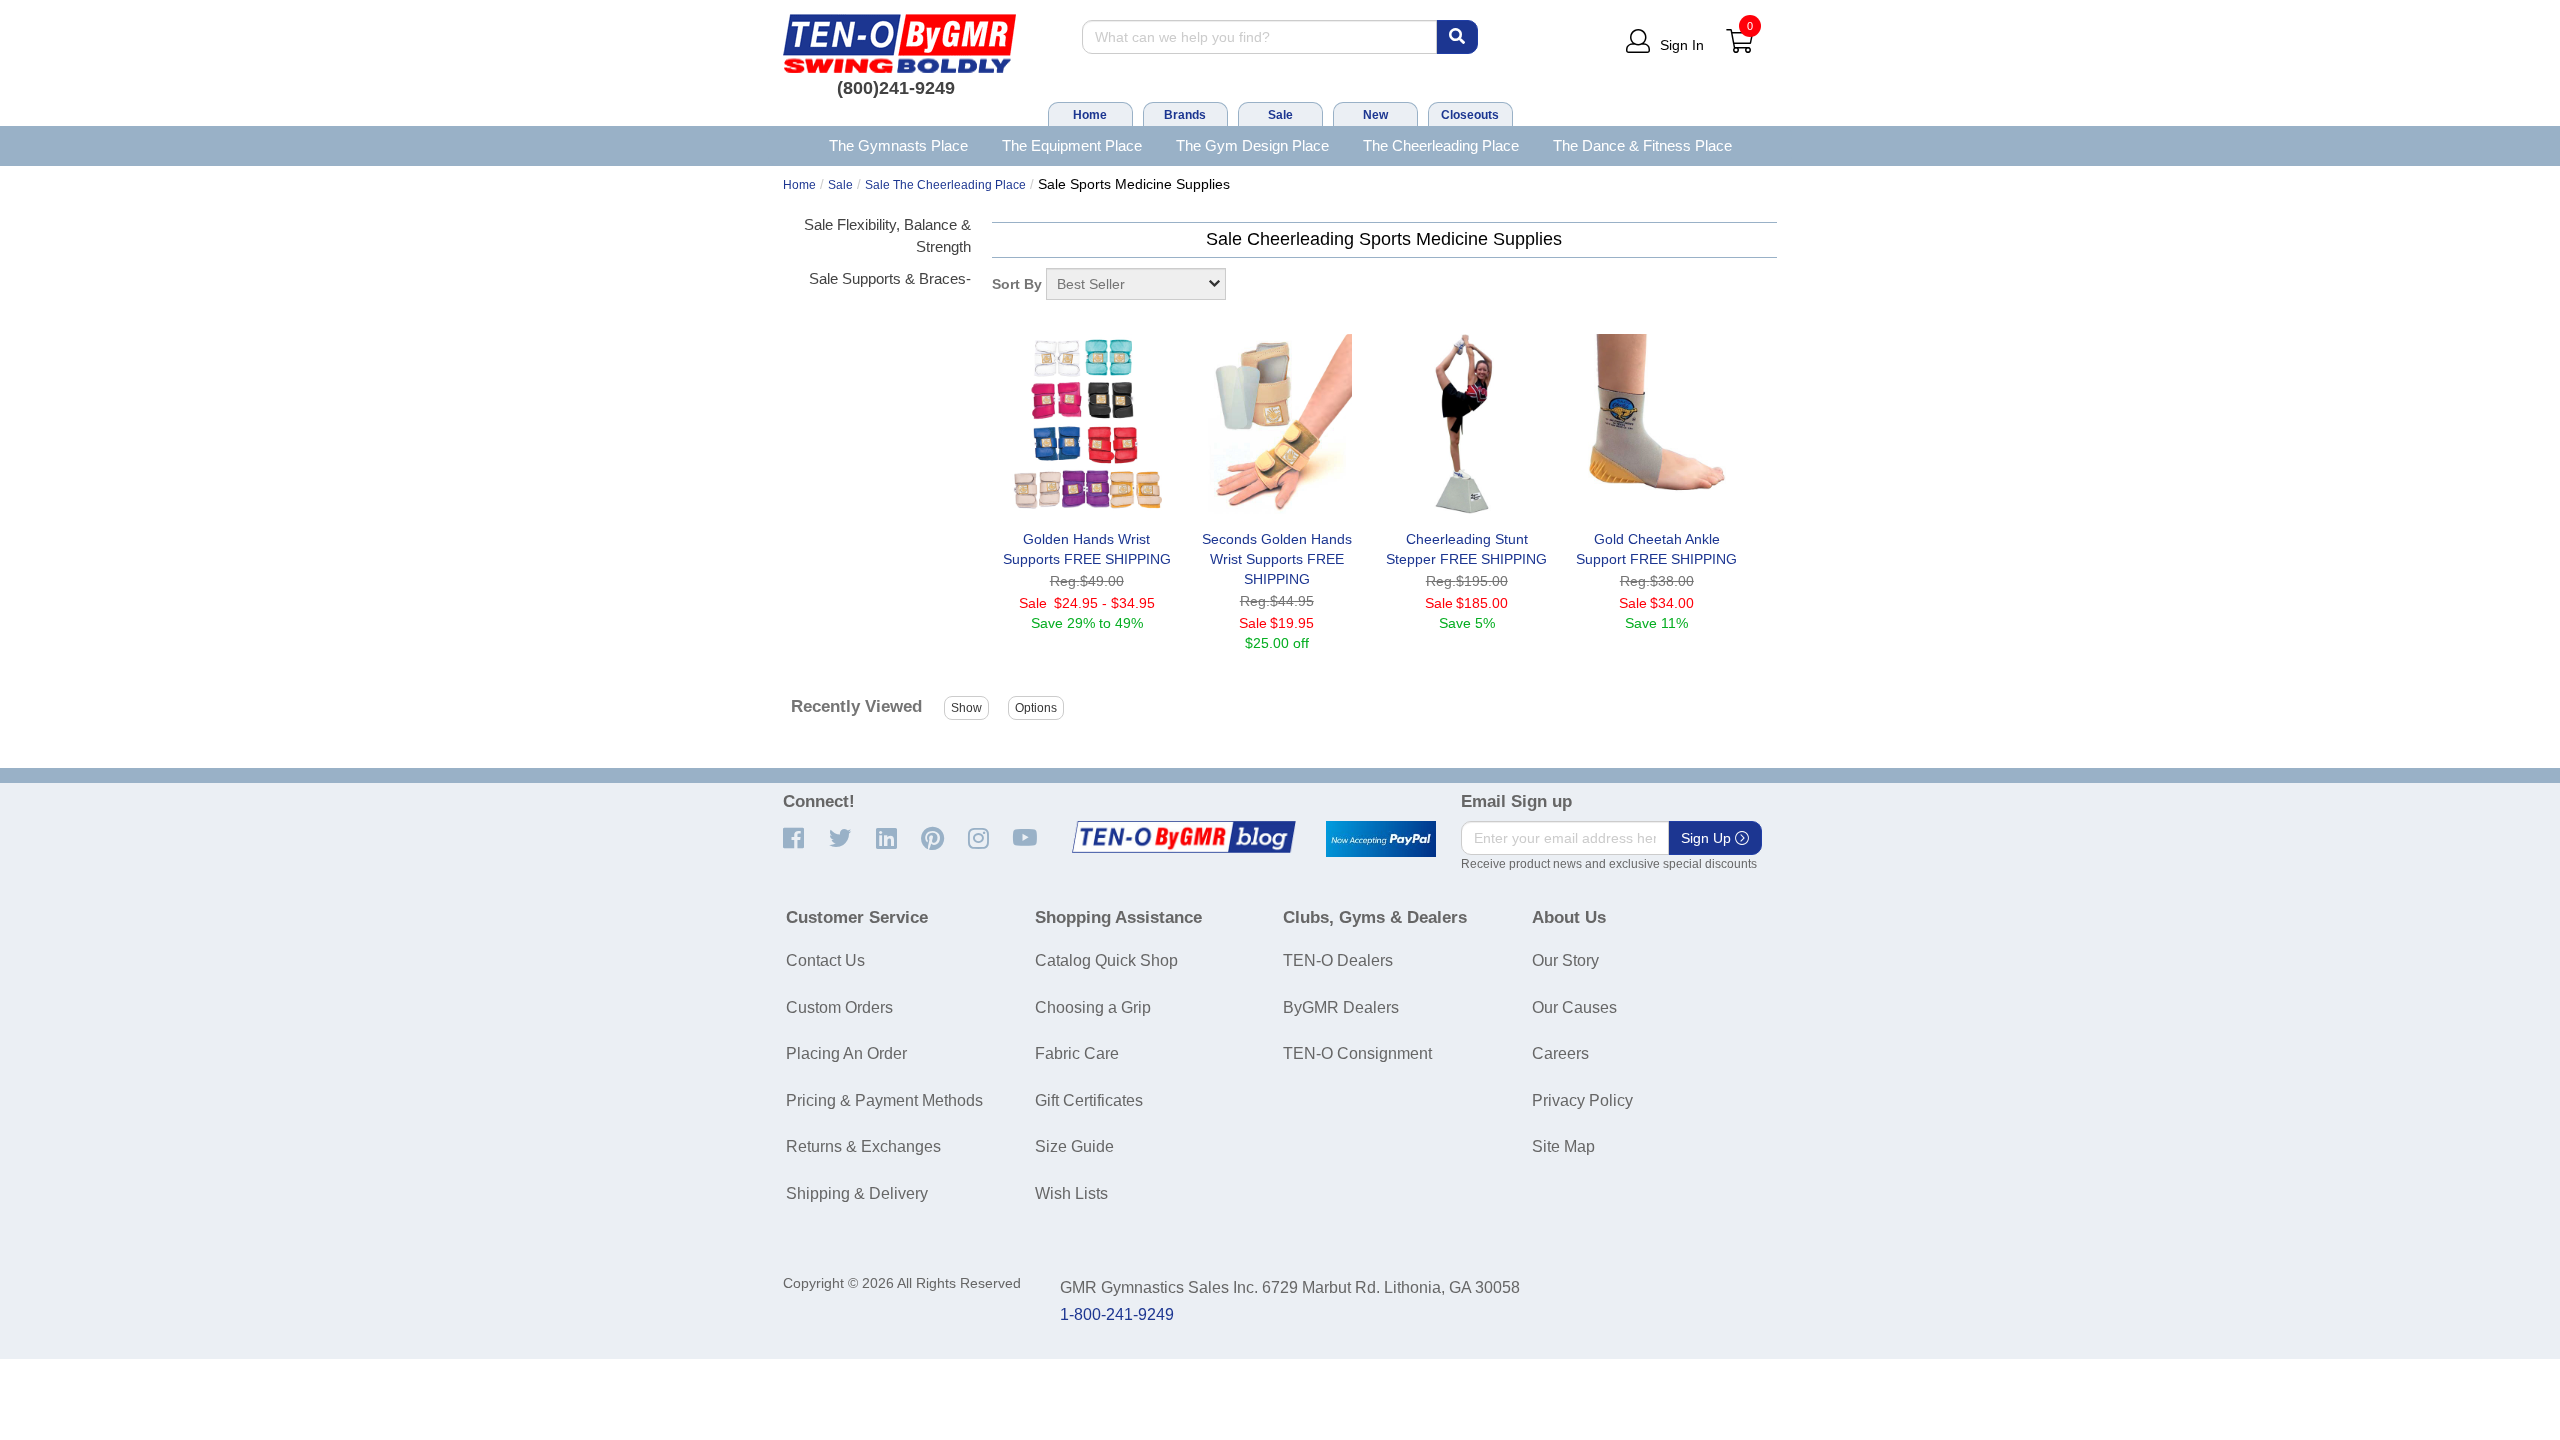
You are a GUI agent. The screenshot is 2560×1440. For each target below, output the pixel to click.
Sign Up (1708, 838)
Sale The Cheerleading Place (945, 185)
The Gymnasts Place (898, 145)
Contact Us (825, 960)
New (1375, 115)
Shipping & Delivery (857, 1193)
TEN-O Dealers (1338, 960)
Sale (1280, 115)
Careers (1560, 1053)
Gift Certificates (1089, 1100)
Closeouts (1470, 115)
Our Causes (1574, 1007)
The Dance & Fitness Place (1642, 145)
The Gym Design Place (1252, 145)
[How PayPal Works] (1381, 839)
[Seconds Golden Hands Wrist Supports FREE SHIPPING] (1277, 424)
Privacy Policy (1582, 1100)
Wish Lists (1071, 1193)
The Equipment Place (1072, 145)
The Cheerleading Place (1441, 145)
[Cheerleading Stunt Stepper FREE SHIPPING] (1467, 424)
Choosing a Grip (1093, 1007)
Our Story (1565, 960)
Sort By (1017, 284)
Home (1090, 115)
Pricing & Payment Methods (884, 1100)
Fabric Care (1077, 1053)
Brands (1185, 115)
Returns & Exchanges (863, 1146)
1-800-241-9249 (1117, 1314)
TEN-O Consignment (1357, 1053)
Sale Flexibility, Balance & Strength (887, 235)
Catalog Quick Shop (1106, 960)
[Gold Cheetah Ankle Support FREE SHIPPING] (1657, 424)
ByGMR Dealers (1341, 1007)
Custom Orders (839, 1007)
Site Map (1563, 1146)
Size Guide (1074, 1146)
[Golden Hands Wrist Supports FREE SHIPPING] (1087, 424)
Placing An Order (846, 1053)
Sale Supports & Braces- (890, 278)
